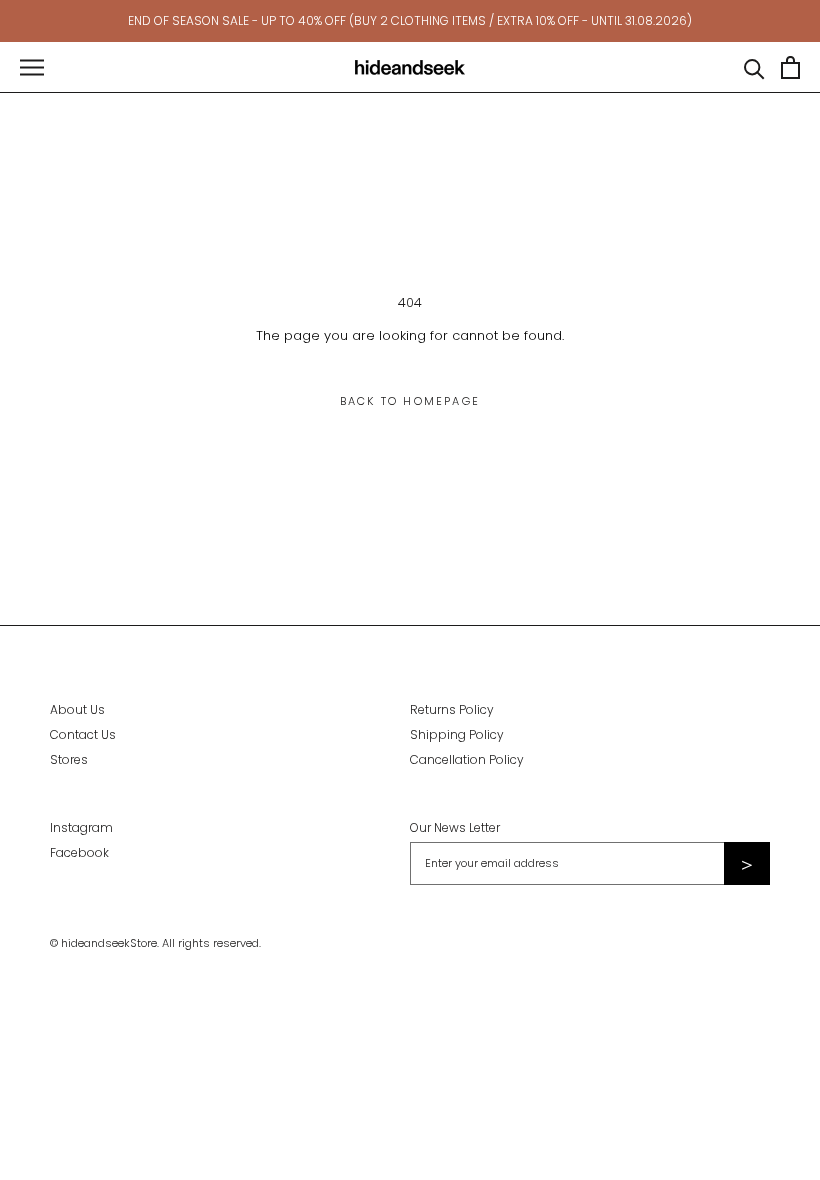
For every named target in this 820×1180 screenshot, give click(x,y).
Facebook (79, 852)
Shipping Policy (457, 734)
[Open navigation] (32, 67)
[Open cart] (790, 67)
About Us (77, 709)
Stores (69, 759)
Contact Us (83, 734)
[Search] (754, 67)
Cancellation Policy (467, 759)
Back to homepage (410, 401)
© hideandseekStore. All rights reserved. (155, 943)
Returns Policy (452, 709)
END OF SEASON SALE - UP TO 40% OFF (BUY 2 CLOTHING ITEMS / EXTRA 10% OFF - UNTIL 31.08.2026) (410, 20)
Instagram (81, 827)
